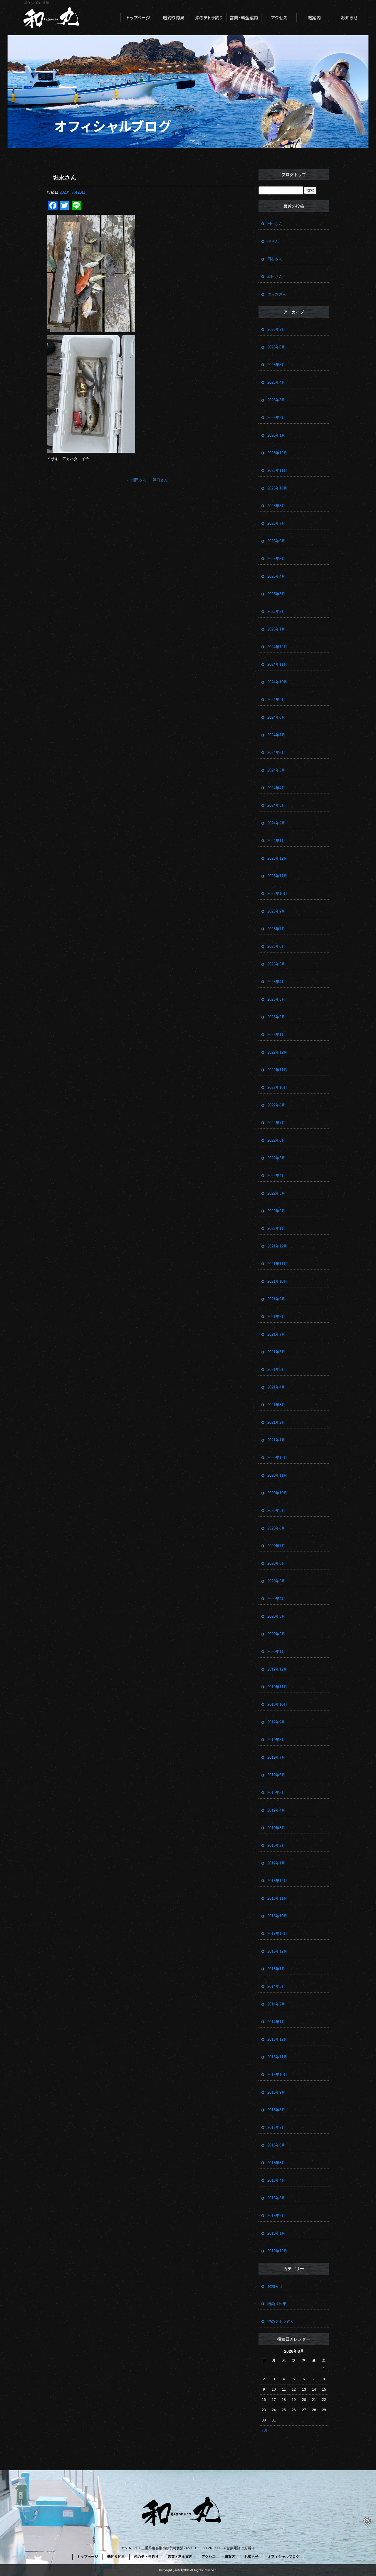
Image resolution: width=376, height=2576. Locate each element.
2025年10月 (277, 488)
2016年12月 (277, 1951)
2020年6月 (276, 1563)
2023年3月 (276, 999)
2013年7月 (276, 2128)
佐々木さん (277, 294)
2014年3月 (276, 1986)
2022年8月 (276, 1105)
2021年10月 (277, 1281)
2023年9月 (276, 911)
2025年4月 (276, 576)
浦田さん (136, 480)
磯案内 (314, 18)
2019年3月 (276, 1828)
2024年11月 (277, 664)
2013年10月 (277, 2075)
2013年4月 (276, 2180)
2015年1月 (276, 1969)
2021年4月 (276, 1387)
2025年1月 (276, 629)
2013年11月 (277, 2057)
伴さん (273, 241)
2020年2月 (276, 1634)
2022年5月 (276, 1158)
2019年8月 (276, 1740)
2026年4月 (276, 382)
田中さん (275, 224)
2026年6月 (276, 347)
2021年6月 (276, 1352)
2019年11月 (277, 1687)
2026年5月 (276, 365)
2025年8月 (276, 506)
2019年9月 (276, 1722)
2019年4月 (276, 1810)
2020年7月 (276, 1546)
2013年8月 (276, 2110)
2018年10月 (277, 1916)
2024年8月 (276, 717)
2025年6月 (276, 541)
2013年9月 (276, 2092)
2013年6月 (276, 2145)
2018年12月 (277, 1881)
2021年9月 (276, 1299)
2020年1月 (276, 1652)
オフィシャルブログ (283, 2557)
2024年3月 (276, 805)
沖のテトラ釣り (209, 18)
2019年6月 (276, 1775)
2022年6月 (276, 1140)
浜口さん (163, 480)
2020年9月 (276, 1511)
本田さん (275, 277)
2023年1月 (276, 1035)
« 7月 (263, 2430)
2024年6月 (276, 753)
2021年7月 (276, 1334)
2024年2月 (276, 823)
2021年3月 (276, 1405)
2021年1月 (276, 1440)
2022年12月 (277, 1052)
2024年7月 (276, 735)
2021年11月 (277, 1264)
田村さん (275, 259)
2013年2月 (276, 2216)
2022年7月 (276, 1123)
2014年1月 (276, 2022)
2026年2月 (276, 418)
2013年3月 (276, 2198)
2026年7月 (276, 329)
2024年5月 (276, 770)
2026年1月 (276, 435)
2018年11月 (277, 1898)
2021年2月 (276, 1422)
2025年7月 (276, 523)
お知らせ (350, 18)
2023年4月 (276, 982)
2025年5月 (276, 559)
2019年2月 (276, 1845)
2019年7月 (276, 1757)
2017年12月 (277, 1934)
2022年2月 (276, 1211)
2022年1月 (276, 1229)
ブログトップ (294, 175)
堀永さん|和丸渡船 (37, 3)
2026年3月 (276, 400)
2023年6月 (276, 946)
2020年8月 (276, 1528)
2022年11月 (277, 1070)
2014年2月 (276, 2004)
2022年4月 (276, 1176)
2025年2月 (276, 612)
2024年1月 (276, 841)
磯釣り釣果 (173, 18)
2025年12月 (277, 453)
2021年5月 (276, 1370)
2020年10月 (277, 1493)
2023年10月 (277, 894)
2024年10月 (277, 682)
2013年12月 (277, 2039)
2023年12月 (277, 858)
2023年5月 (276, 964)
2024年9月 (276, 700)
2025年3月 (276, 594)
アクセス (279, 18)
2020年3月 (276, 1616)
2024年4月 (276, 788)
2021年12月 (277, 1246)
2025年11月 (277, 471)
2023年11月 (277, 876)
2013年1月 (276, 2233)
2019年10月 (277, 1704)
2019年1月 (276, 1863)
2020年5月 (276, 1581)
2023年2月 (276, 1017)
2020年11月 (277, 1475)
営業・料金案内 (244, 18)
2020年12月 (277, 1458)
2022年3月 (276, 1193)
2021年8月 (276, 1317)
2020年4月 (276, 1599)
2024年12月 (277, 647)
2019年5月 (276, 1793)
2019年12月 (277, 1669)
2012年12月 (277, 2251)
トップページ (138, 18)
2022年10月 (277, 1087)
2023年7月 (276, 929)
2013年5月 (276, 2163)
